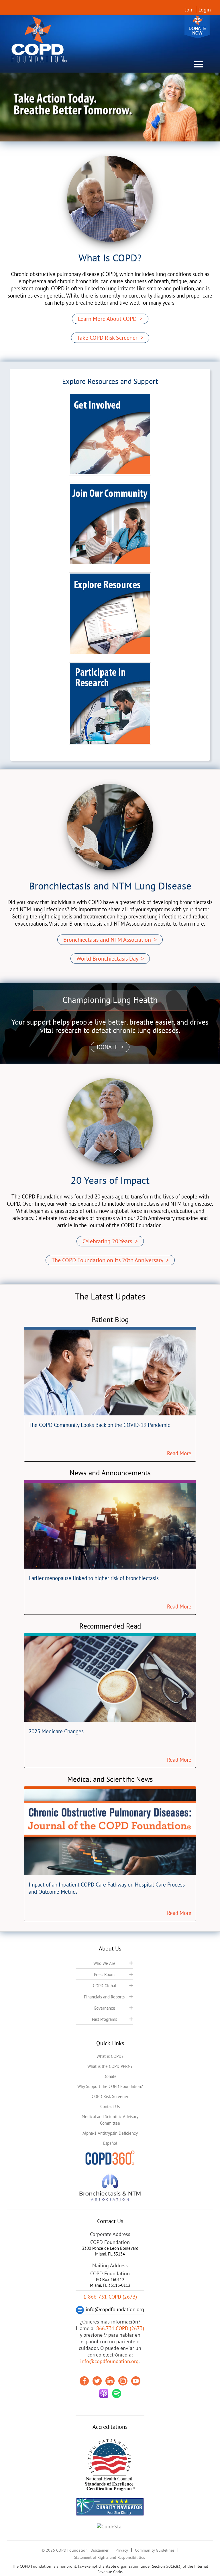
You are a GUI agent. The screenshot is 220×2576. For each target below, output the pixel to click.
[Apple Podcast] (104, 2394)
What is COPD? (110, 2056)
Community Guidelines (155, 2550)
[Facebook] (84, 2381)
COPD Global (104, 1986)
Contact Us (110, 2106)
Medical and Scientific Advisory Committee (110, 2120)
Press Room (104, 1974)
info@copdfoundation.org (109, 2361)
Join (189, 10)
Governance (104, 2008)
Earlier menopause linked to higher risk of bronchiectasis (94, 1578)
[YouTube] (136, 2381)
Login (205, 10)
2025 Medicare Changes (56, 1731)
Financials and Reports (104, 1997)
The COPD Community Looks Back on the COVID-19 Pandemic (99, 1425)
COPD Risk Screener (110, 2096)
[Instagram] (123, 2381)
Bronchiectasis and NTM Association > (110, 940)
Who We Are (104, 1963)
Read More (179, 1453)
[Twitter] (97, 2381)
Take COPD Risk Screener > (110, 338)
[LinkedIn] (110, 2381)
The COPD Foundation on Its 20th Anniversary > (110, 1260)
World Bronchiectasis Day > (110, 959)
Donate (197, 27)
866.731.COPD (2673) (120, 2328)
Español (110, 2143)
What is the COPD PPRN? (110, 2066)
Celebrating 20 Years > (110, 1241)
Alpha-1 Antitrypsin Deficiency (110, 2133)
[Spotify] (117, 2394)
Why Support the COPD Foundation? (110, 2086)
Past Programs (104, 2019)
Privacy (122, 2550)
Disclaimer (100, 2550)
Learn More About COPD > (110, 319)
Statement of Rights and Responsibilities (109, 2557)
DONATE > (110, 1047)
